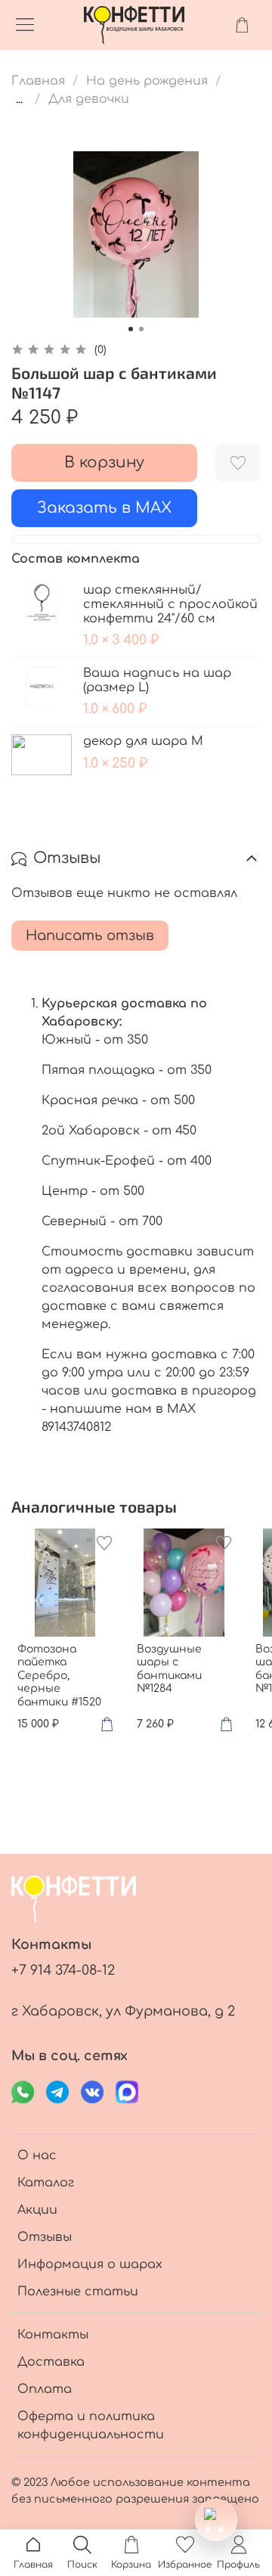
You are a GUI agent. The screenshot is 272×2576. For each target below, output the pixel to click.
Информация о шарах (90, 2264)
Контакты (53, 2335)
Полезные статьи (78, 2292)
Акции (37, 2210)
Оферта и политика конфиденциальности (91, 2425)
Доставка (51, 2362)
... (19, 99)
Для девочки (89, 99)
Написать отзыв (90, 936)
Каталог (46, 2183)
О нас (37, 2155)
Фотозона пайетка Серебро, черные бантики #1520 (59, 1675)
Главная (38, 81)
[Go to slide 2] (141, 329)
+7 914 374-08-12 (63, 1970)
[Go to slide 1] (131, 329)
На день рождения (147, 81)
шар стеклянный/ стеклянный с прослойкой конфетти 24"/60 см (170, 604)
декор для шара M (143, 741)
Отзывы (45, 2237)
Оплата (45, 2389)
